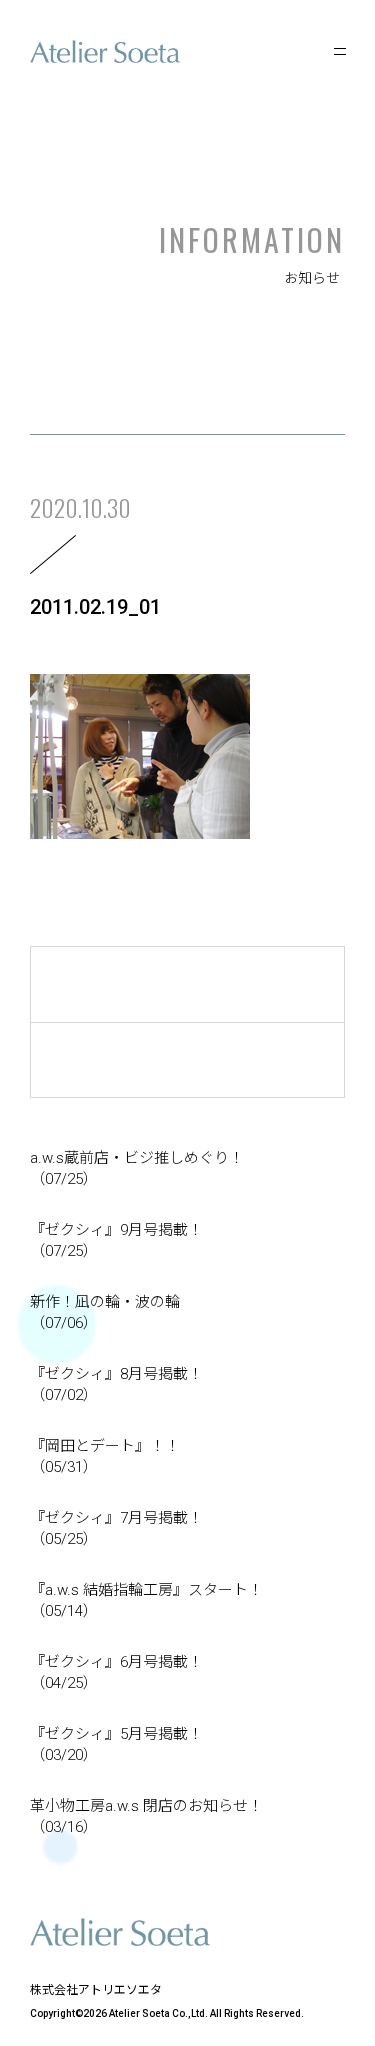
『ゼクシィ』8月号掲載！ (116, 1384)
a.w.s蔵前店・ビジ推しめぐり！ (137, 1168)
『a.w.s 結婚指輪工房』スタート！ (146, 1600)
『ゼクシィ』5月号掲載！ (116, 1744)
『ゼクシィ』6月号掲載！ (116, 1672)
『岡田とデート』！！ (105, 1456)
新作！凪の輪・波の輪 (105, 1312)
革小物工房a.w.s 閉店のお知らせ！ (146, 1816)
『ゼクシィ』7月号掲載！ (116, 1528)
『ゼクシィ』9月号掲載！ (116, 1240)
